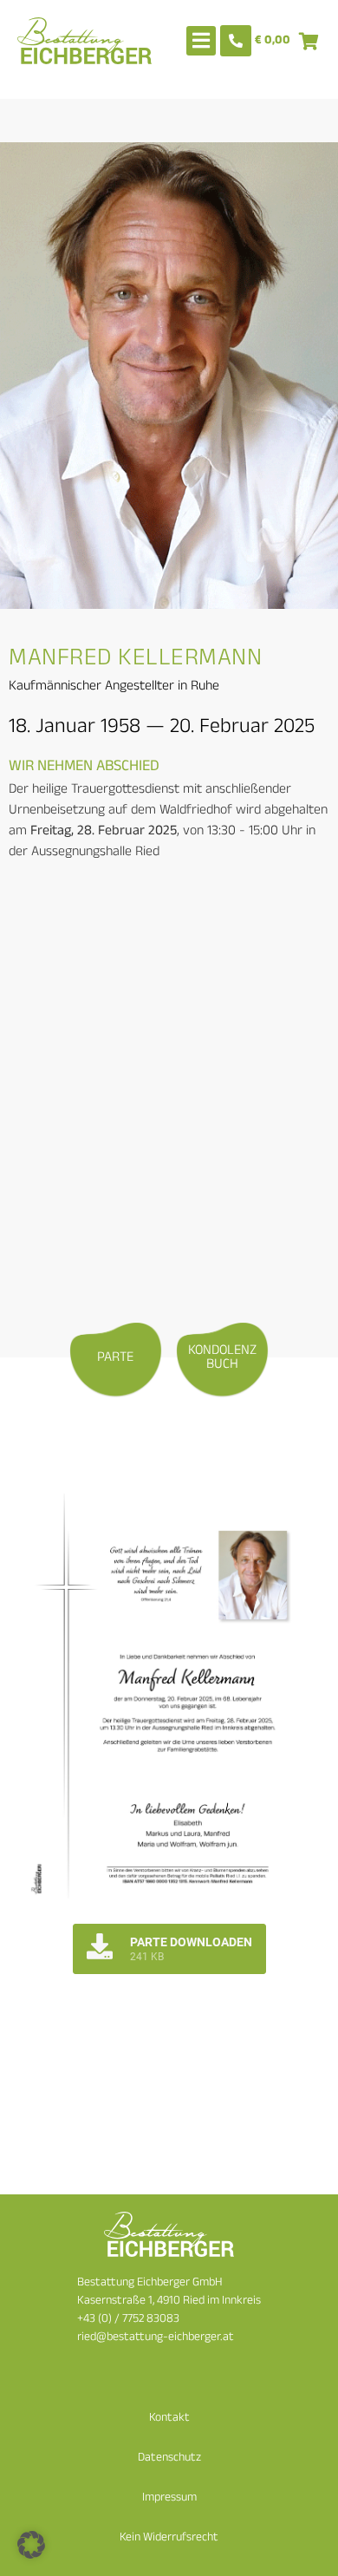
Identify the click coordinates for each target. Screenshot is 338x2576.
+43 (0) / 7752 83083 (128, 2320)
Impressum (169, 2498)
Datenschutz (169, 2458)
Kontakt (169, 2419)
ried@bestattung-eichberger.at (156, 2338)
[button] (31, 2545)
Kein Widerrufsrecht (169, 2538)
